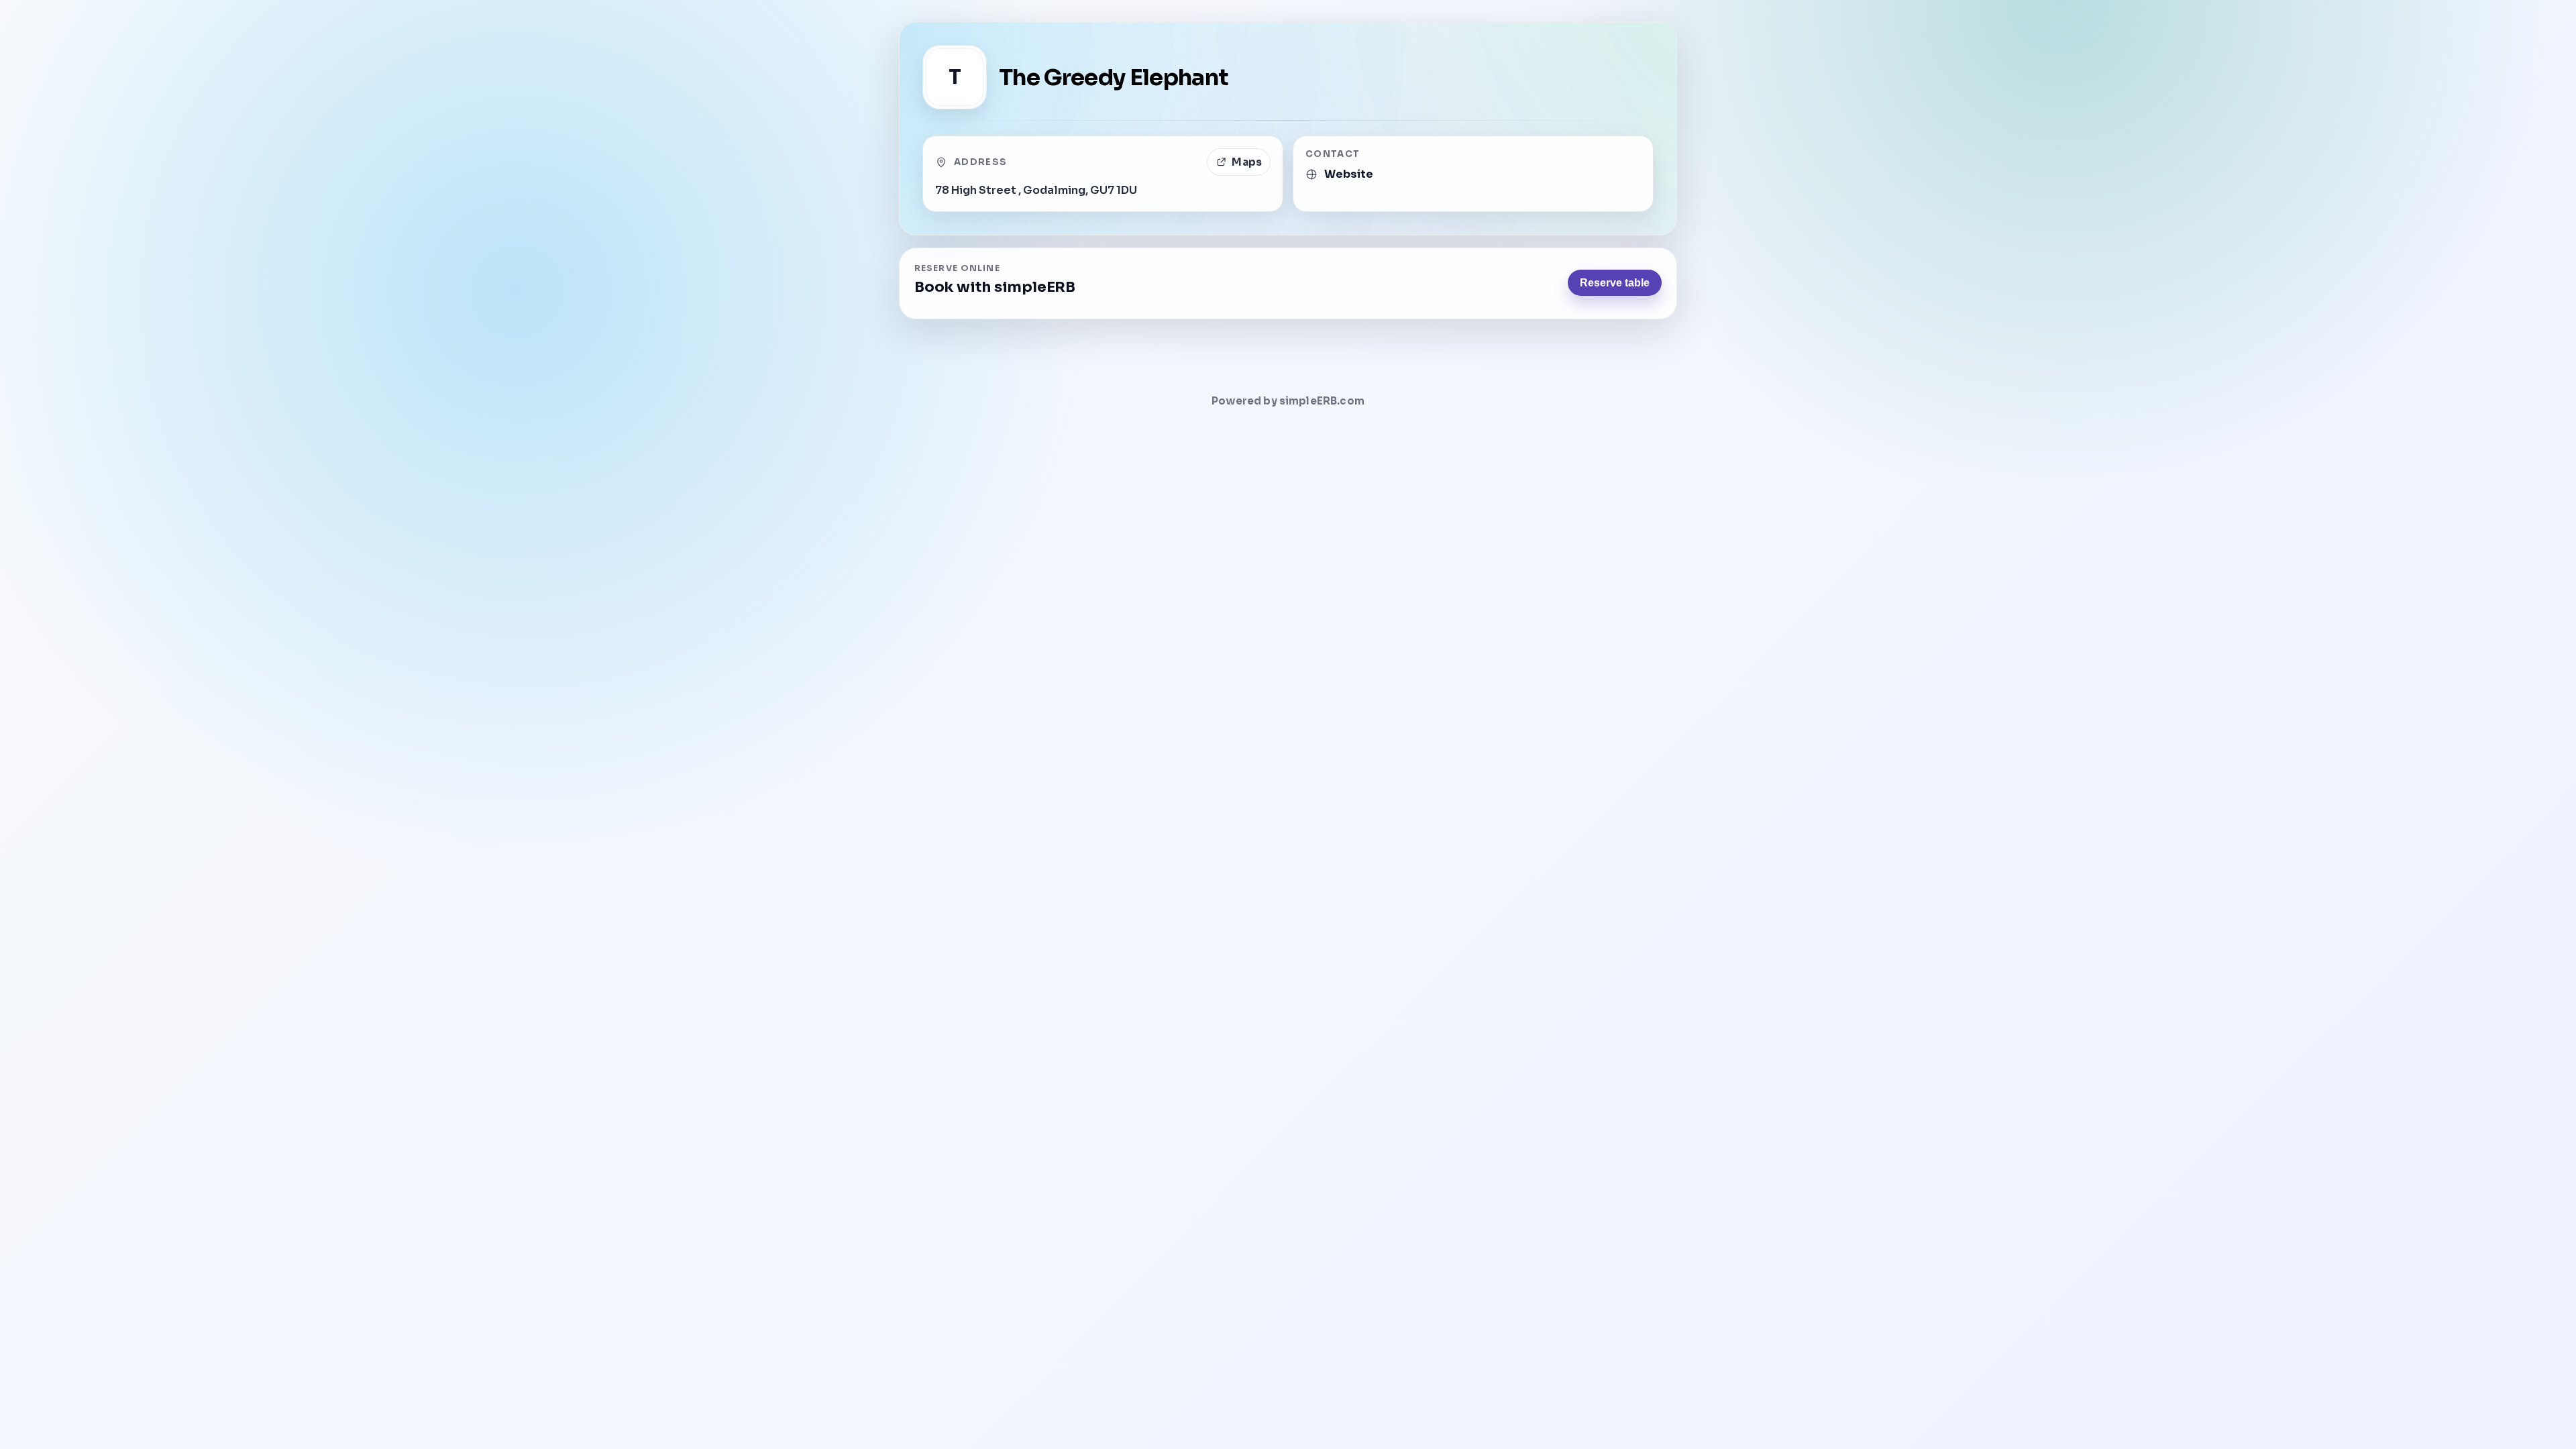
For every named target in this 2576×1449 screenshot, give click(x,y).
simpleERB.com (1322, 401)
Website (1349, 174)
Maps (1247, 162)
